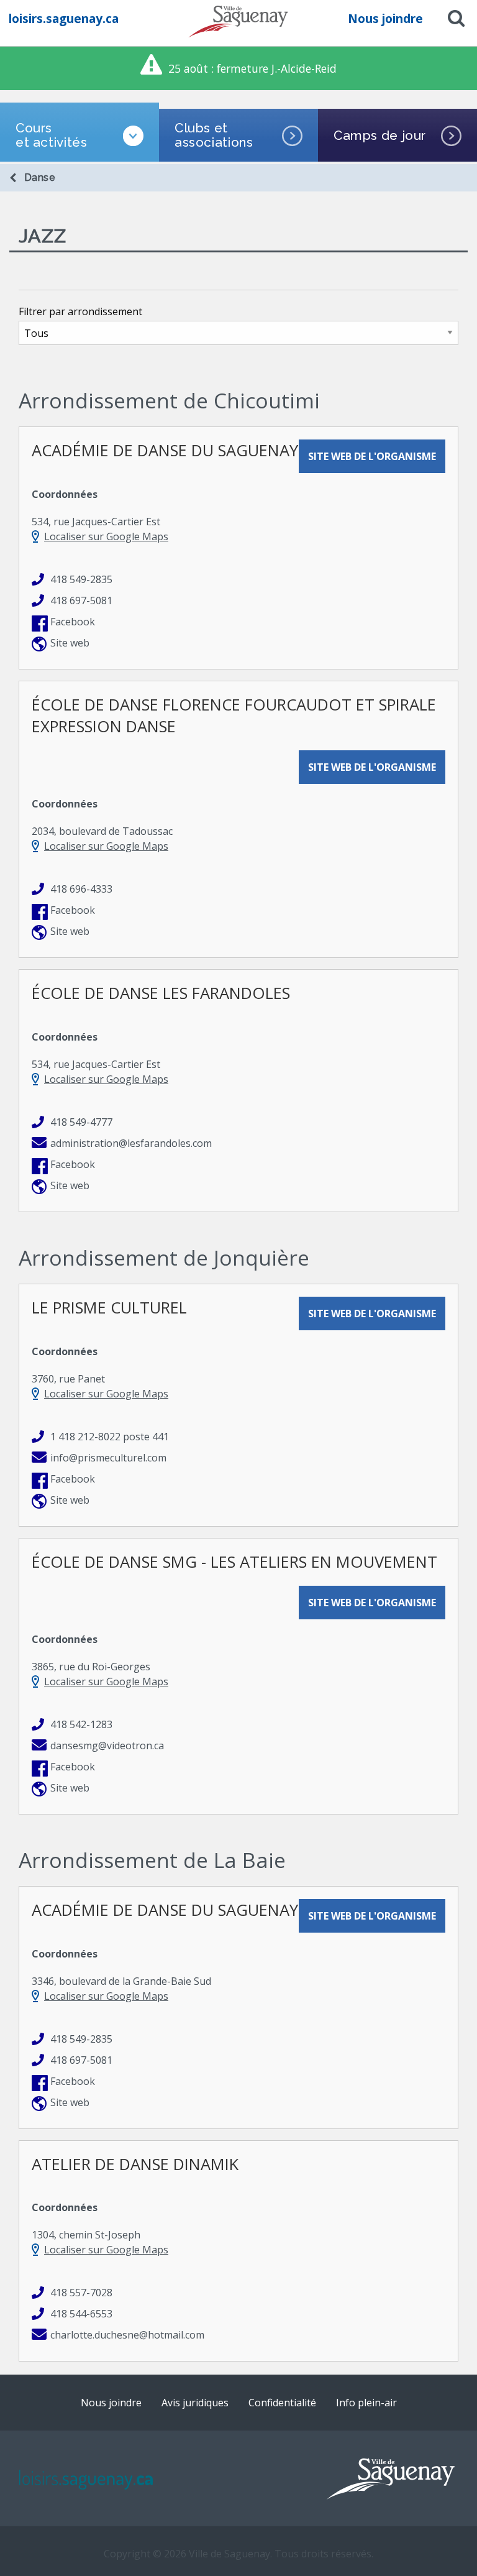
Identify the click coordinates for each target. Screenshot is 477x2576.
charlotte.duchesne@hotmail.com (127, 2335)
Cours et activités (52, 135)
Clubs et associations (214, 135)
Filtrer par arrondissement (80, 311)
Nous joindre (385, 18)
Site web (70, 643)
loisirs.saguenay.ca (64, 18)
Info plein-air (366, 2403)
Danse (40, 177)
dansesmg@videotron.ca (107, 1746)
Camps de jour (380, 135)
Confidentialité (282, 2403)
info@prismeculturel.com (108, 1458)
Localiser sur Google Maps (106, 536)
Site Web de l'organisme (372, 456)
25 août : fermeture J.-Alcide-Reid (252, 68)
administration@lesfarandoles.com (131, 1143)
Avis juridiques (195, 2403)
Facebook (73, 622)
